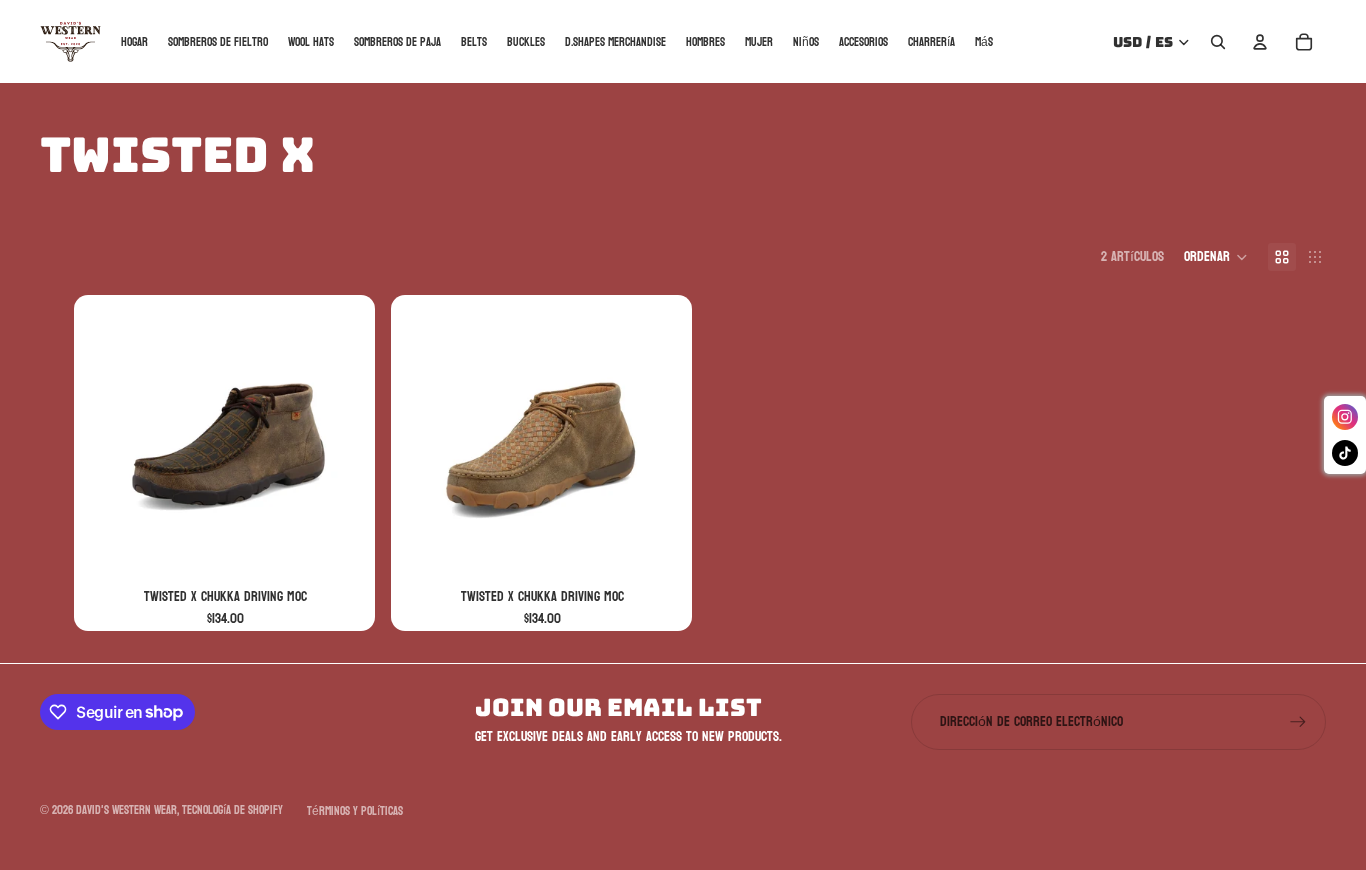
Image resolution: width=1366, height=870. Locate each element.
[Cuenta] (1260, 42)
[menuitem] (984, 41)
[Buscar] (1218, 42)
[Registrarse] (1298, 722)
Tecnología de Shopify (232, 810)
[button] (1216, 257)
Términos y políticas (355, 811)
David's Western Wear (126, 810)
